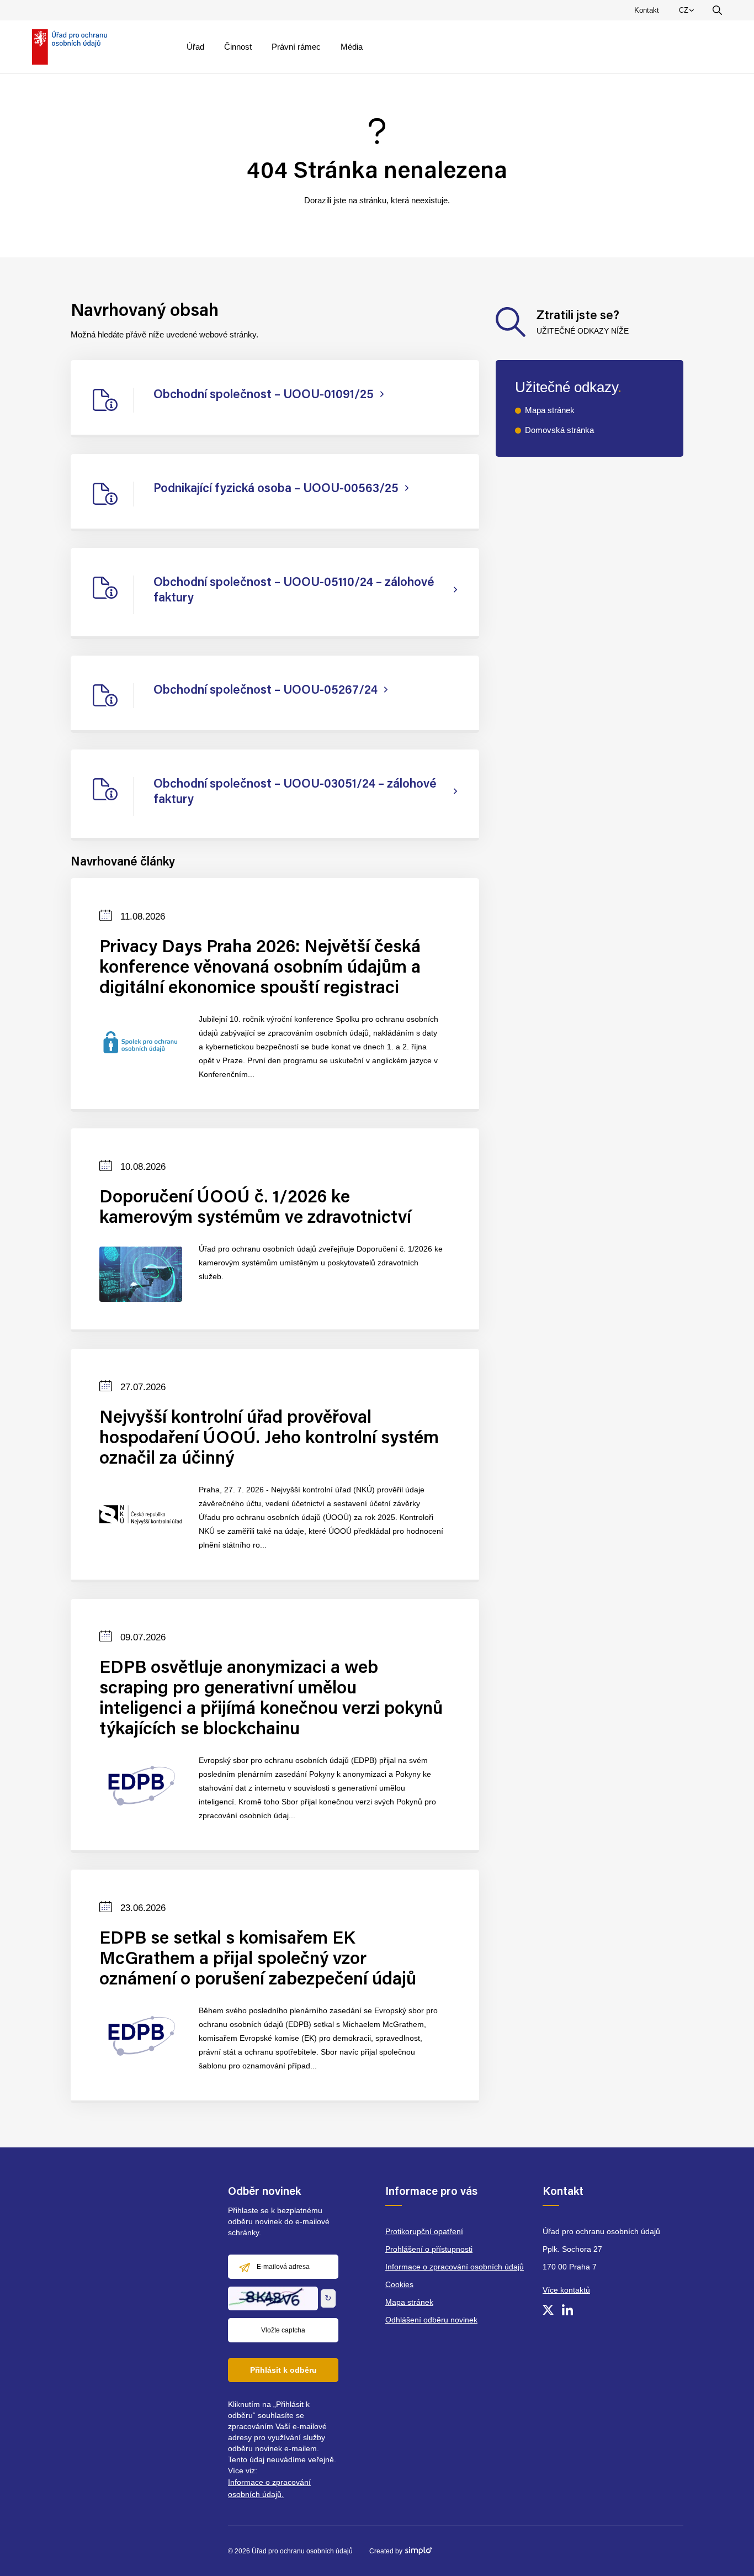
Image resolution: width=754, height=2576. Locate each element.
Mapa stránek (550, 410)
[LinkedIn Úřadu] (567, 2310)
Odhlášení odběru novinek (431, 2320)
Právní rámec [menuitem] (296, 47)
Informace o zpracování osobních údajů (455, 2267)
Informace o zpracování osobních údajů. (269, 2488)
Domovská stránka (559, 430)
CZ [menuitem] (688, 13)
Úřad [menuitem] (195, 47)
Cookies (399, 2284)
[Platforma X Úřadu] (548, 2310)
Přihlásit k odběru (283, 2370)
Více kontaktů (566, 2290)
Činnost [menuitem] (238, 47)
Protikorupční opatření (424, 2231)
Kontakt (647, 10)
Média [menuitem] (352, 47)
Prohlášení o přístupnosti (429, 2249)
